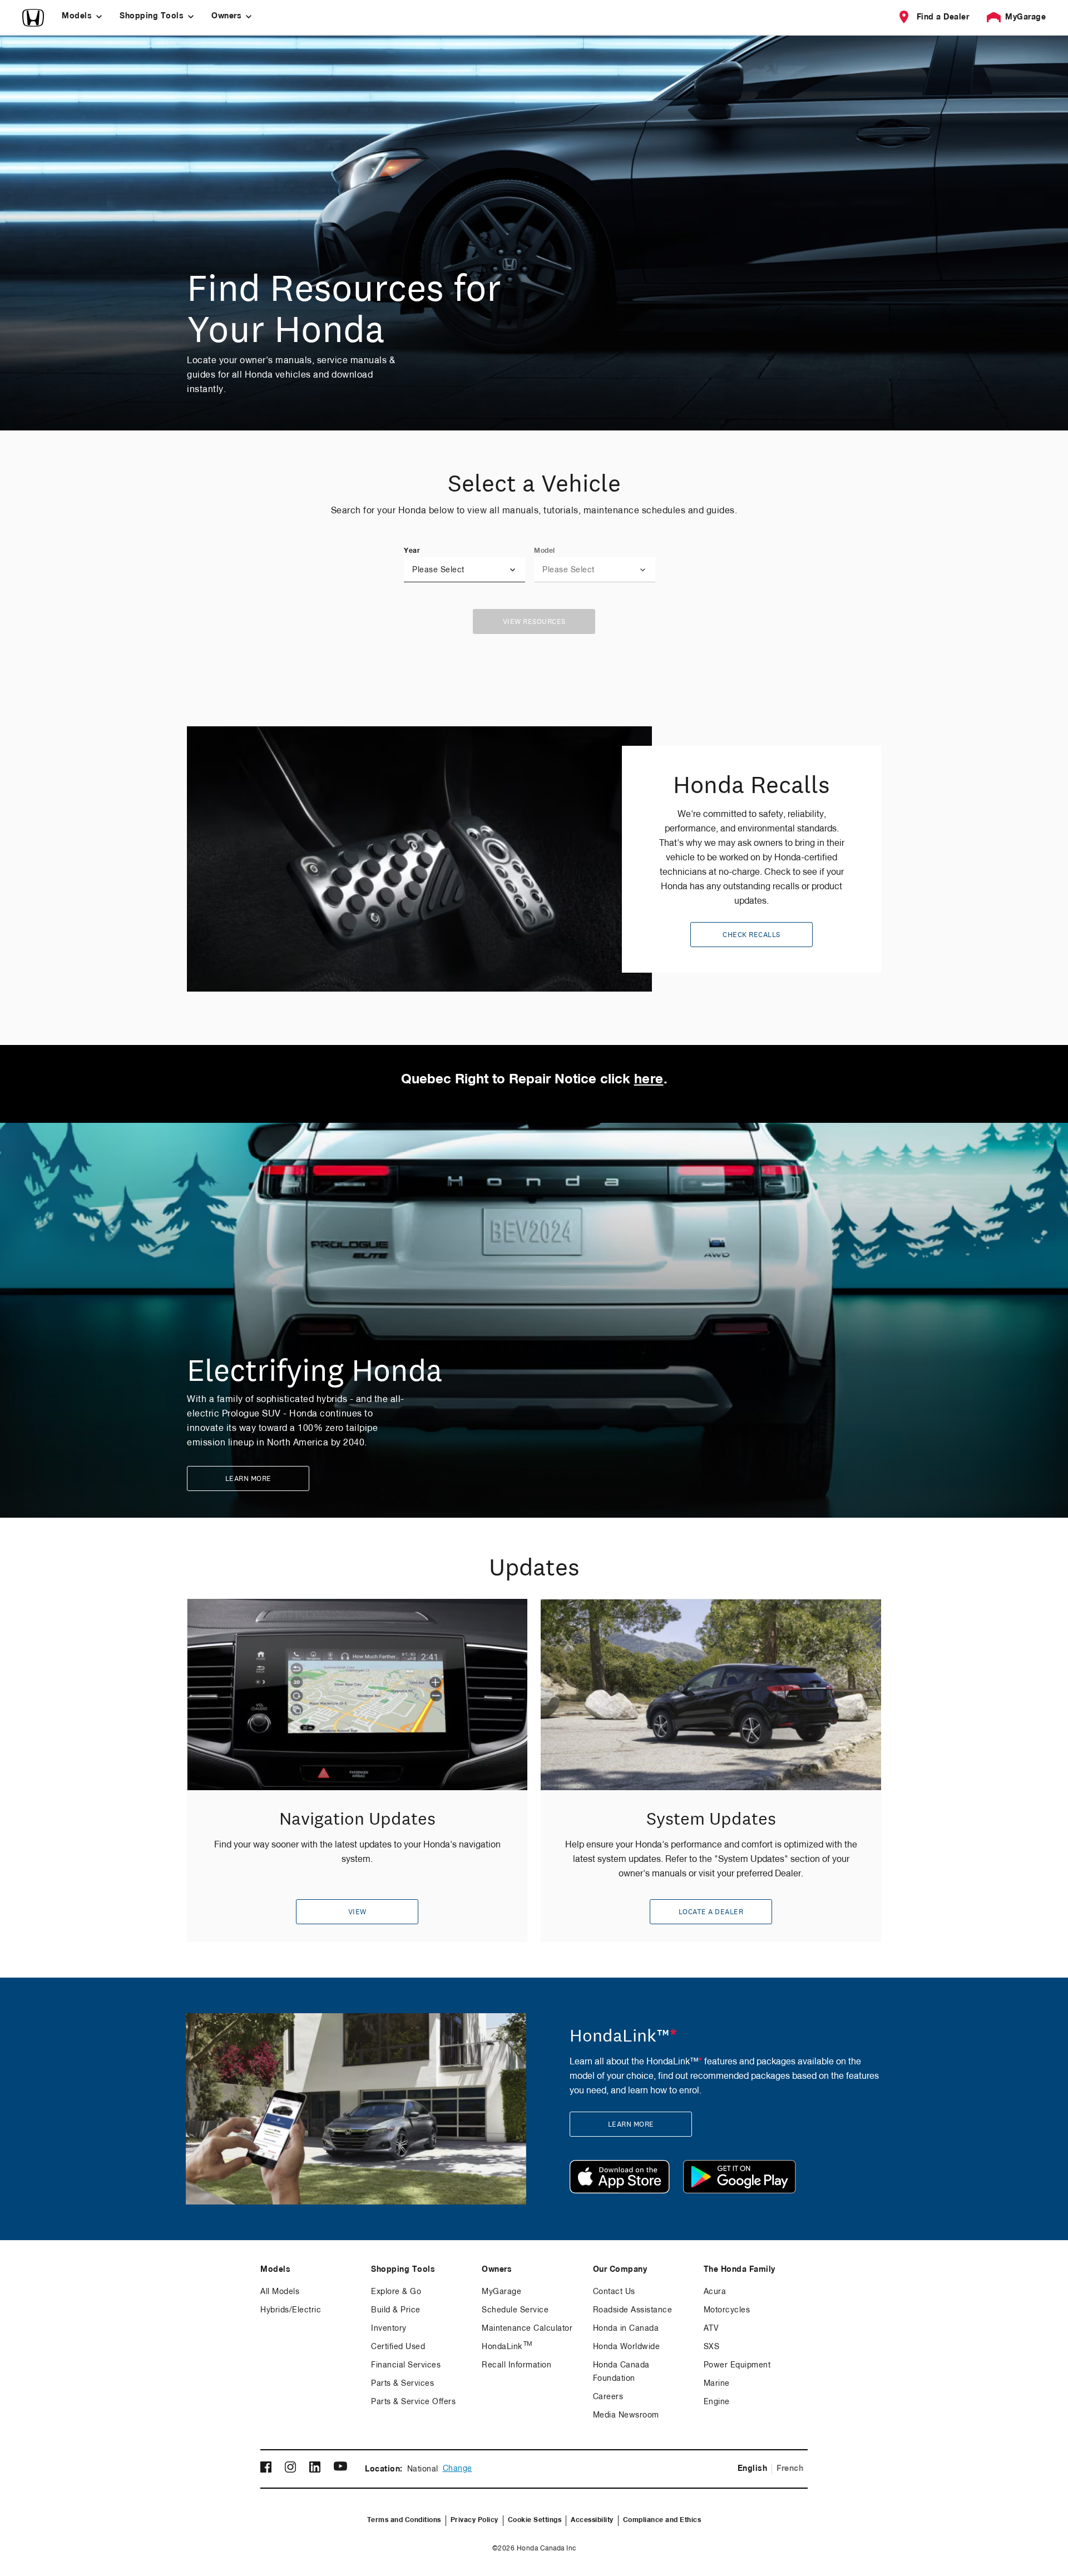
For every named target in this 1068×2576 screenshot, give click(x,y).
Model (545, 551)
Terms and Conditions (404, 2520)
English (753, 2469)
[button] (464, 570)
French (790, 2469)
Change (458, 2469)
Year (412, 551)
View (357, 1912)
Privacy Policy (474, 2520)
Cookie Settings (535, 2520)
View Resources (534, 622)
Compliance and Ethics (662, 2520)
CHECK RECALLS (751, 935)
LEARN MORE (248, 1479)
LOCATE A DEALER (711, 1912)
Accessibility (592, 2520)
